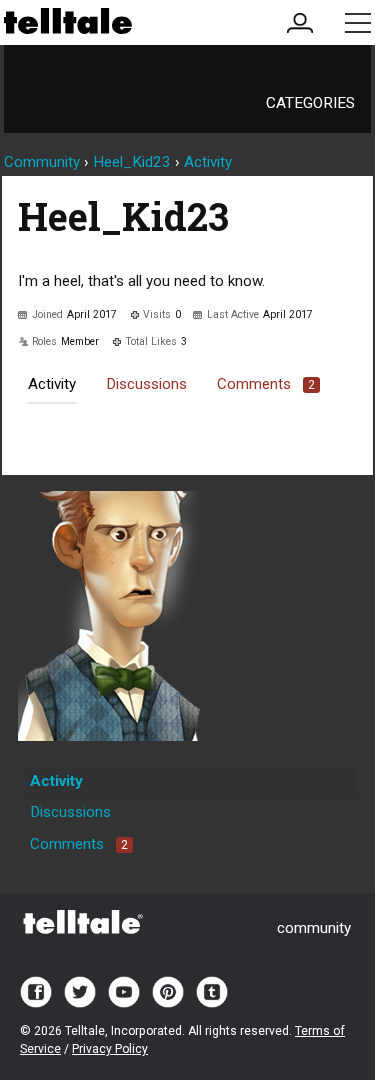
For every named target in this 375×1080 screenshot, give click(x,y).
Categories (310, 103)
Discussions (146, 384)
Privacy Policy (110, 1049)
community (314, 928)
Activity (52, 384)
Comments (266, 384)
